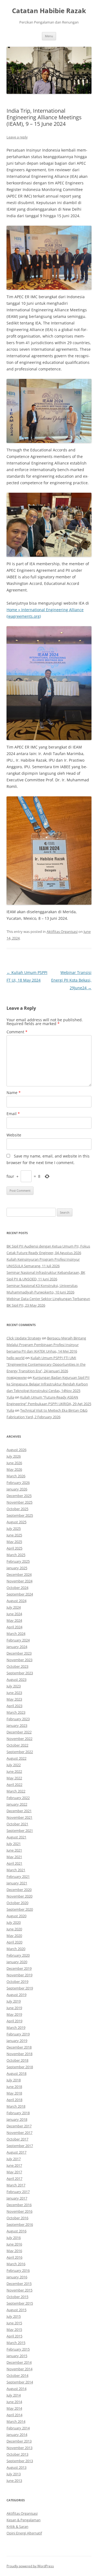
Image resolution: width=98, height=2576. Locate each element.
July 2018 (14, 2080)
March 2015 (16, 2343)
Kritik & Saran (17, 2526)
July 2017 (14, 2159)
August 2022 (16, 1758)
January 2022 (17, 1804)
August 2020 (16, 1916)
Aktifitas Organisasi (62, 932)
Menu (49, 36)
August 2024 (16, 1601)
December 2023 (19, 1653)
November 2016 (19, 2211)
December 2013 (19, 2441)
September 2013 (20, 2461)
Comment (17, 1032)
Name (14, 1093)
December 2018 (19, 2047)
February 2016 (18, 2270)
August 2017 (16, 2152)
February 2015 (18, 2349)
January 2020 (17, 1962)
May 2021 (14, 1857)
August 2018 (16, 2073)
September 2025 (20, 1515)
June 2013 (14, 2481)
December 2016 (19, 2205)
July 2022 (14, 1765)
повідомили (17, 1377)
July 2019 (14, 2001)
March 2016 (16, 2264)
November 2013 (19, 2448)
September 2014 (20, 2382)
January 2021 (17, 1883)
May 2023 (14, 1699)
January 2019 (17, 2041)
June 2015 (14, 2323)
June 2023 (14, 1693)
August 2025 (16, 1522)
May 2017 (14, 2172)
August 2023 (16, 1679)
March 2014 (16, 2421)
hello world (16, 1358)
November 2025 (19, 1502)
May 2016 (14, 2251)
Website (14, 1135)
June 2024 (14, 1614)
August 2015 (16, 2310)
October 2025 (17, 1509)
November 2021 (19, 1817)
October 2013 (17, 2454)
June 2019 (14, 2008)
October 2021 (17, 1824)
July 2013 (14, 2474)
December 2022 (19, 1732)
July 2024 (14, 1607)
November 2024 (19, 1581)
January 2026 (17, 1489)
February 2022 (18, 1798)
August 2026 (16, 1450)
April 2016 (14, 2257)
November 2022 (19, 1739)
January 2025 (17, 1568)
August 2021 (16, 1837)
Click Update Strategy (24, 1338)
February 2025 (18, 1561)
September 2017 (20, 2146)
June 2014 (14, 2402)
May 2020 (14, 1936)
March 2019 (16, 2027)
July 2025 (14, 1528)
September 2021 (20, 1831)
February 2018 (18, 2113)
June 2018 (14, 2087)
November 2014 (19, 2369)
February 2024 (18, 1640)
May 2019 (14, 2014)
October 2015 (17, 2297)
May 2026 (14, 1469)
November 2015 (19, 2290)
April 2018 (14, 2100)
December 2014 (19, 2362)
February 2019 (18, 2034)
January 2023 (17, 1725)
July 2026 (14, 1456)
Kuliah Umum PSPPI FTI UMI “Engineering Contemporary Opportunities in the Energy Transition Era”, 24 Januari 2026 (46, 1364)
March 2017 (16, 2185)
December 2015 (19, 2284)
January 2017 (17, 2198)
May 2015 (14, 2330)
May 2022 (14, 1778)
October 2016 (17, 2218)
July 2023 (14, 1686)
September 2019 (20, 1988)
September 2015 (20, 2303)
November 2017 (19, 2133)
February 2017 (18, 2192)
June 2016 (14, 2244)
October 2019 (17, 1982)
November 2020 (19, 1896)
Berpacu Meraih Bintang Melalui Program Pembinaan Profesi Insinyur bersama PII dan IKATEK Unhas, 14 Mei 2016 (46, 1345)
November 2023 (19, 1660)
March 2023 (16, 1712)
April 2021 (14, 1863)
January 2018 (17, 2119)
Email (13, 1114)
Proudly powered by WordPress (30, 2566)
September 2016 (20, 2224)
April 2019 (14, 2021)
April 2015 (14, 2336)
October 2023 (17, 1666)
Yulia (10, 1397)
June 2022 (14, 1771)
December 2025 (19, 1496)
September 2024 (20, 1594)
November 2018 (19, 2054)
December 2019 (19, 1968)
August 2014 (16, 2389)
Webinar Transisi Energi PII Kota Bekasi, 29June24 (71, 980)
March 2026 (16, 1476)
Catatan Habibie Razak (49, 11)
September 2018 (20, 2067)
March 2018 (16, 2106)
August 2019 (16, 1995)
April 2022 (14, 1785)
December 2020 (19, 1890)
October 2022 (17, 1745)
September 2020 (20, 1909)
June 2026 (14, 1463)
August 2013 (16, 2467)
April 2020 (14, 1942)
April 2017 (14, 2178)
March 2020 (16, 1949)
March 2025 (16, 1555)
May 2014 (14, 2408)
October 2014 (17, 2375)
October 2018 (17, 2060)
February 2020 (18, 1955)
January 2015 (17, 2356)
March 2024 (16, 1634)
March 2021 (16, 1870)
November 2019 (19, 1975)
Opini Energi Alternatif (24, 2533)
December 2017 (19, 2126)
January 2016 (17, 2277)
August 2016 (16, 2231)
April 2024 (14, 1627)
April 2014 (14, 2415)
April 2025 (14, 1548)
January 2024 (17, 1647)
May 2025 (14, 1542)
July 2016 (14, 2238)
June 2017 (14, 2165)
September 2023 (20, 1673)
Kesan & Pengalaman (24, 2520)
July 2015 (14, 2316)
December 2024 (19, 1574)
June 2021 (14, 1850)
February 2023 (18, 1719)
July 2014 (14, 2395)
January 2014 (17, 2435)
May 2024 (14, 1620)
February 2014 (18, 2428)
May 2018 (14, 2093)
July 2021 (14, 1844)
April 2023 (14, 1706)
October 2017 (17, 2139)
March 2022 (16, 1791)
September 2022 (20, 1752)
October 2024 (17, 1588)
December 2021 (19, 1811)
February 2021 (18, 1876)
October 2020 (17, 1903)
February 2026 (18, 1483)
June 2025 (14, 1535)
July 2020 (14, 1922)
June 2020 (14, 1929)
